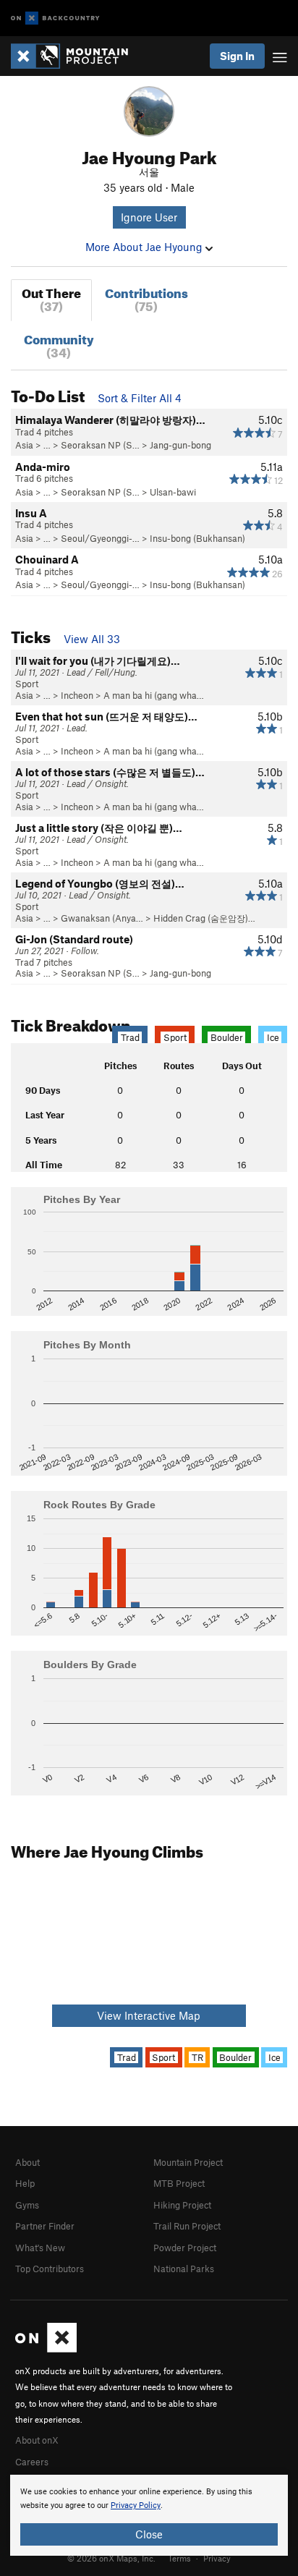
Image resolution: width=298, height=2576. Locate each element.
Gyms (27, 2205)
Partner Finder (45, 2226)
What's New (40, 2248)
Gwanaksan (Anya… (102, 918)
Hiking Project (182, 2205)
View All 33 (92, 639)
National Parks (184, 2269)
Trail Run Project (187, 2226)
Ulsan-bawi (173, 492)
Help (25, 2183)
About (27, 2162)
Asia (24, 445)
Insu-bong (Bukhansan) (197, 538)
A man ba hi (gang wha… (154, 695)
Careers (32, 2462)
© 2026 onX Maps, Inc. (111, 2558)
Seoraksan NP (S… (100, 445)
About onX (37, 2440)
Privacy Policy (136, 2505)
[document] (149, 2515)
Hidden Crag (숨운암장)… (204, 918)
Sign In (237, 56)
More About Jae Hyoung (145, 247)
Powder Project (185, 2248)
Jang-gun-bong (180, 445)
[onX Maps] (46, 2349)
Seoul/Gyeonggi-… (100, 538)
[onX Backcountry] (55, 18)
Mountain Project (188, 2162)
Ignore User (149, 217)
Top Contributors (50, 2269)
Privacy (217, 2558)
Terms (179, 2558)
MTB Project (179, 2183)
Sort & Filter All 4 (140, 398)
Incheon (77, 695)
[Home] (77, 56)
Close (149, 2534)
